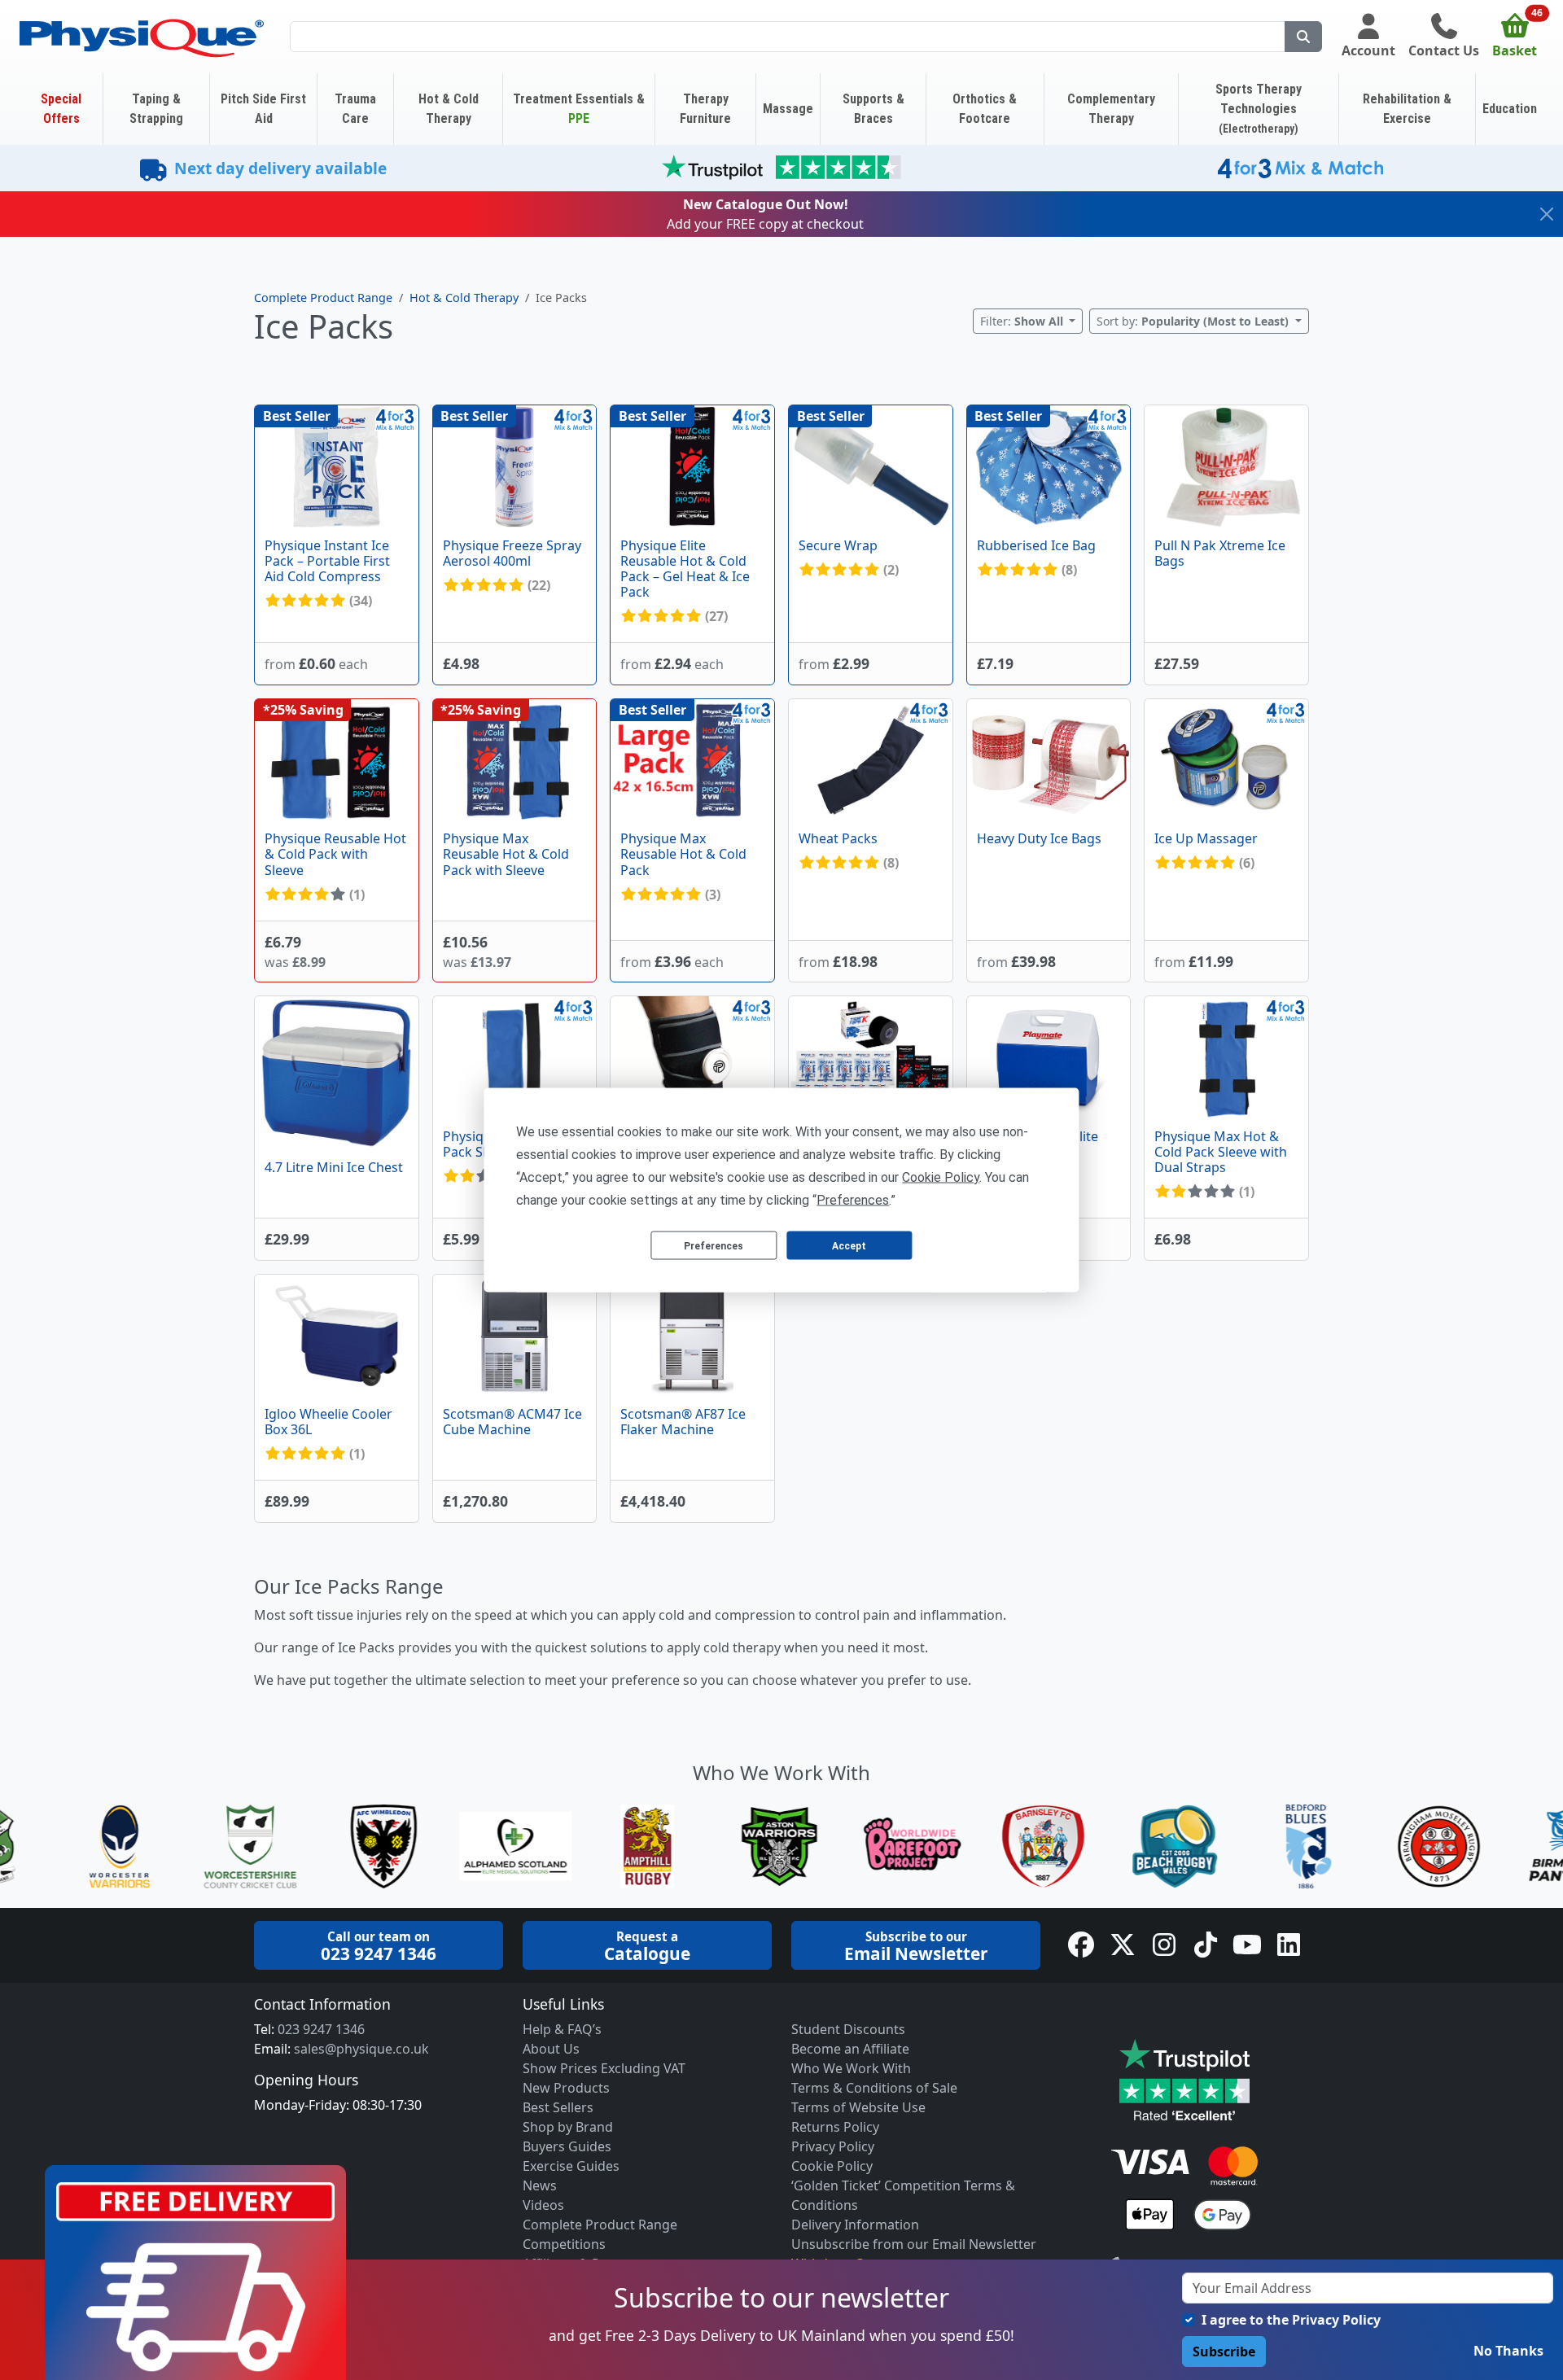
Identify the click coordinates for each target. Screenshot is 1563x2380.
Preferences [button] (853, 1200)
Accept (849, 1245)
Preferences (714, 1245)
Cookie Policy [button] (941, 1177)
